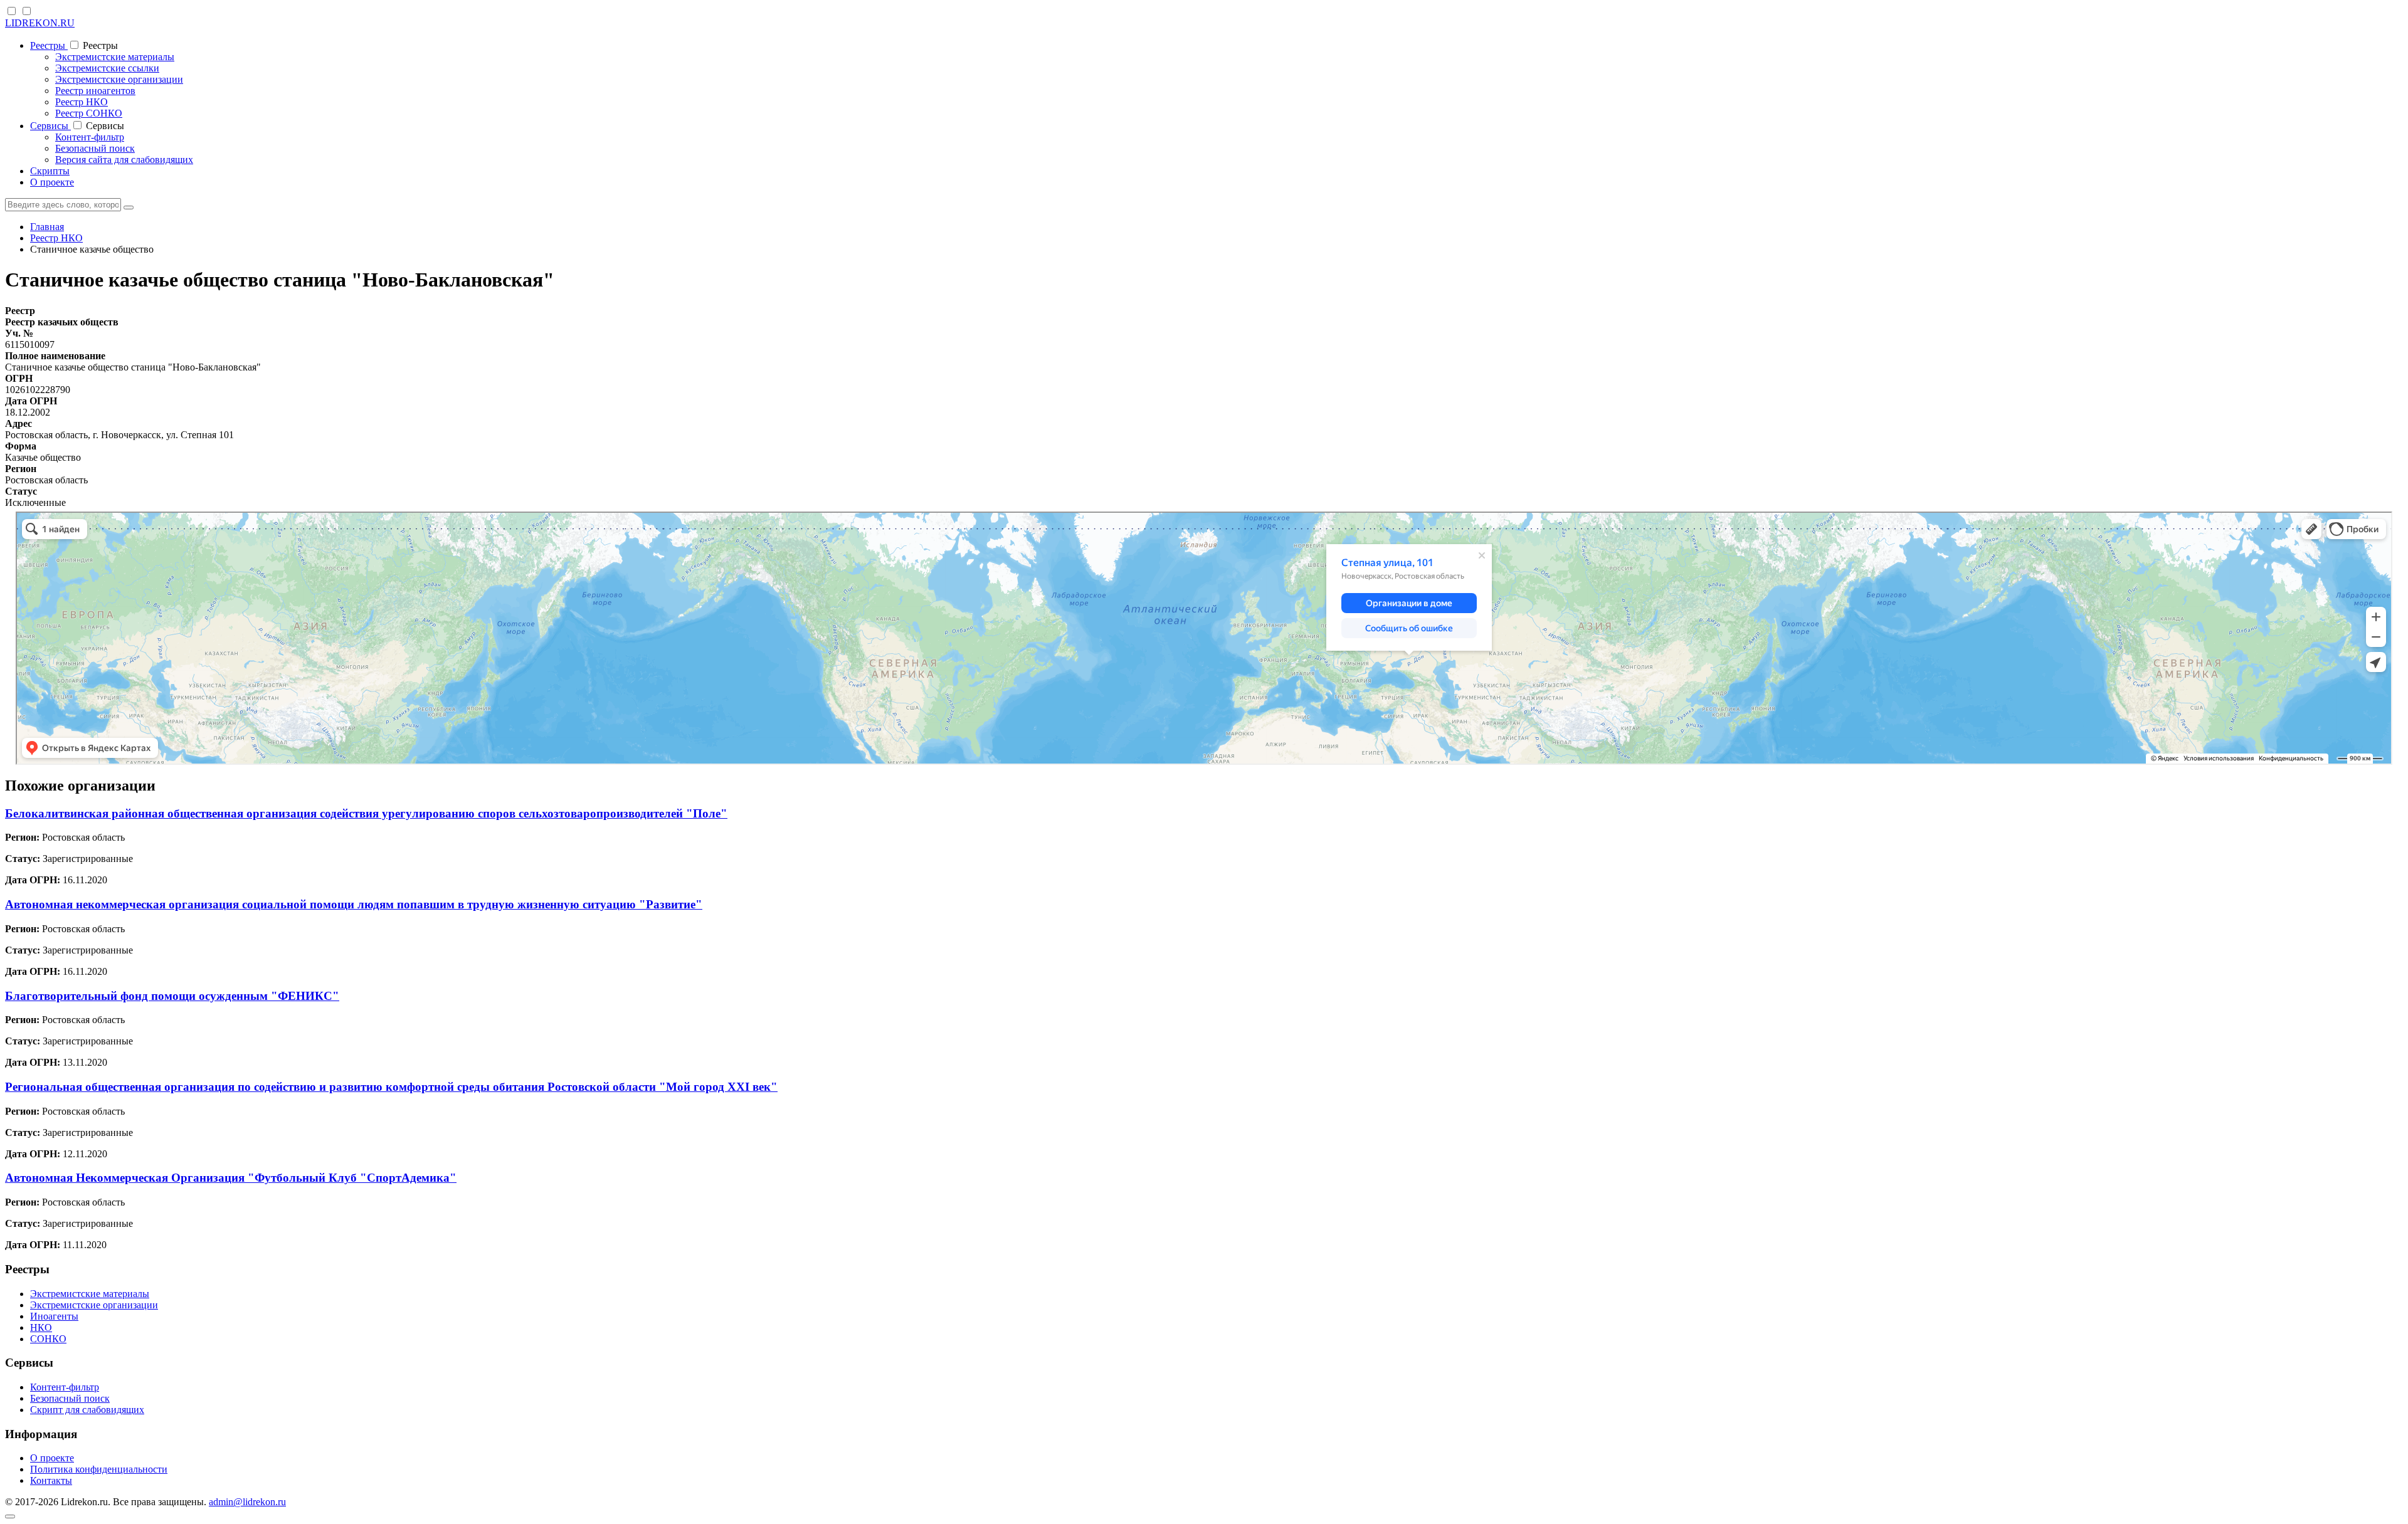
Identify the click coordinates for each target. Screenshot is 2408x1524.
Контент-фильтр (90, 137)
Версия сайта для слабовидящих (124, 160)
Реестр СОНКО (89, 113)
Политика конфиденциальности (99, 1469)
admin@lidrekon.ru (247, 1502)
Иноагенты (54, 1316)
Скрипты (50, 171)
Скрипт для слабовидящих (87, 1410)
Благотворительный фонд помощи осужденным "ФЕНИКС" (172, 996)
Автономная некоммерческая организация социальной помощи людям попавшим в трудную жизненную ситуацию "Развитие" (354, 904)
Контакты (51, 1480)
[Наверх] (10, 1516)
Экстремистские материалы (115, 57)
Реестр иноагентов (95, 91)
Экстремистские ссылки (107, 68)
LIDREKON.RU (40, 23)
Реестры (49, 45)
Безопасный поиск (95, 148)
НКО (41, 1327)
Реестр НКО (82, 102)
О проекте (52, 182)
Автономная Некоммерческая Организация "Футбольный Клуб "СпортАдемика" (231, 1178)
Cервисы (50, 126)
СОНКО (48, 1339)
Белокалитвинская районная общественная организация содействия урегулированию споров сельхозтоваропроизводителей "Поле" (366, 813)
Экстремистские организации (119, 79)
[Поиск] (129, 208)
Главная (47, 227)
